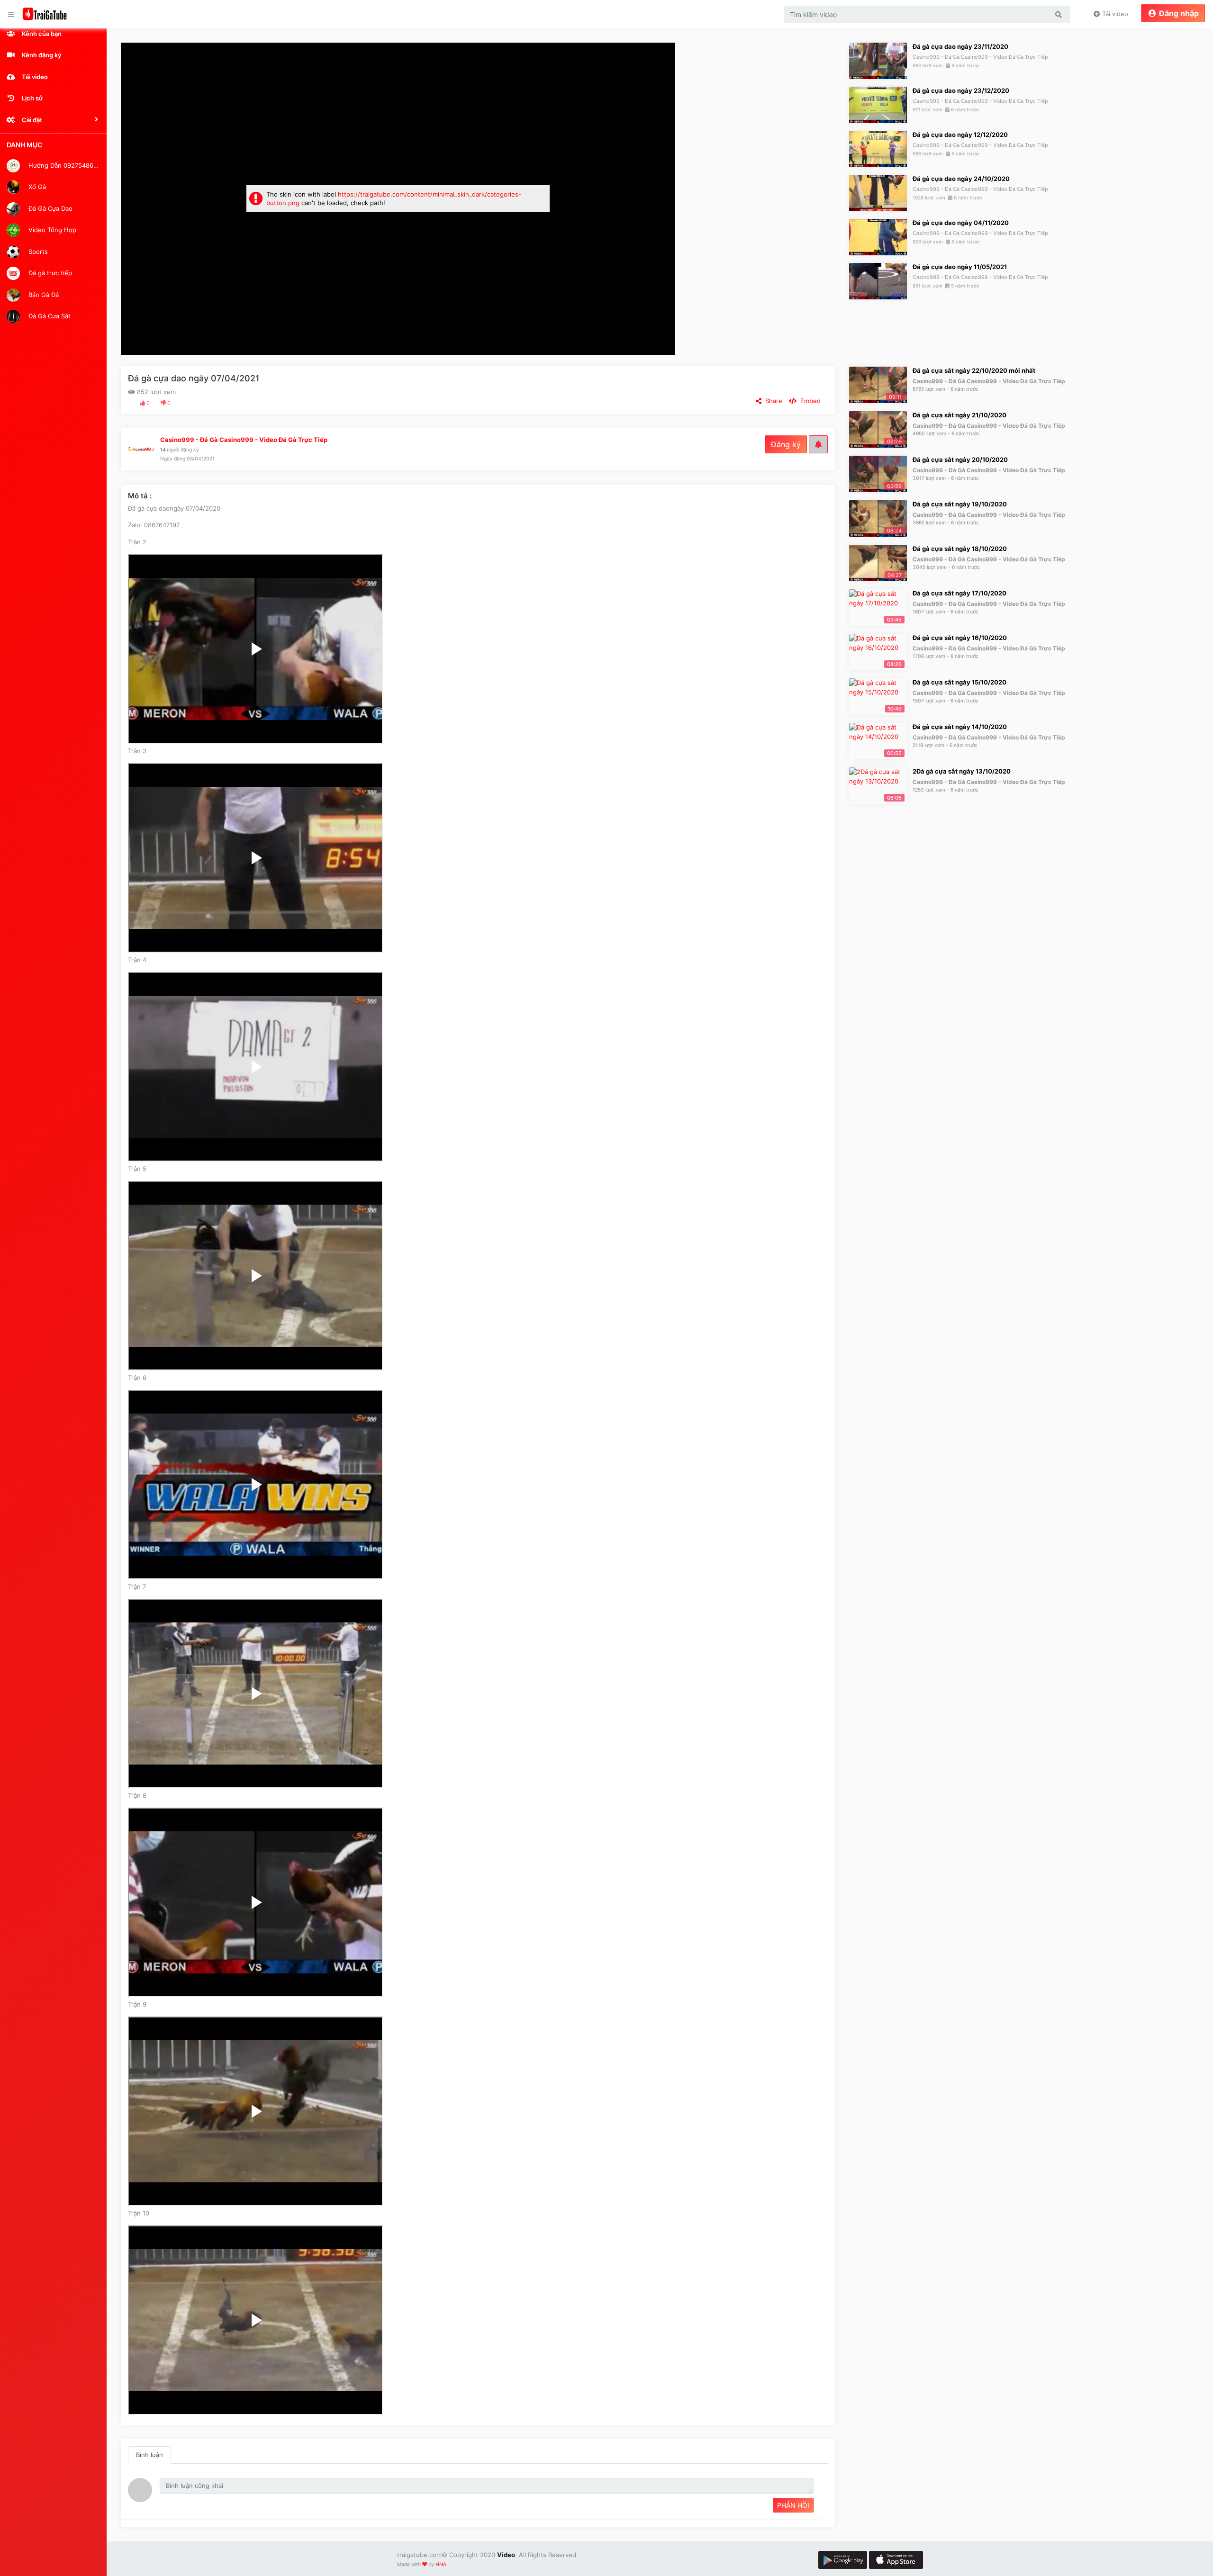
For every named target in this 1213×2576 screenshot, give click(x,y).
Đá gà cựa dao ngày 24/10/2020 (961, 179)
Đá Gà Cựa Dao (50, 208)
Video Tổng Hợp (51, 230)
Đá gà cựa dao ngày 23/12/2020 (961, 90)
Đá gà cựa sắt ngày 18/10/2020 (960, 549)
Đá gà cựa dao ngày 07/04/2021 (194, 378)
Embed (809, 401)
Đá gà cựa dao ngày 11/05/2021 (960, 267)
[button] (53, 120)
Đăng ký (786, 444)
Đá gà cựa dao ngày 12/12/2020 (960, 135)
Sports (37, 251)
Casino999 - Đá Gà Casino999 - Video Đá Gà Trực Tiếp (980, 57)
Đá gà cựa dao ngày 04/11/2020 (961, 223)
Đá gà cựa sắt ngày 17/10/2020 (960, 593)
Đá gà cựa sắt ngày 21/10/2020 (960, 415)
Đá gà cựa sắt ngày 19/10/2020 (960, 504)
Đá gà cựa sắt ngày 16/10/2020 (960, 638)
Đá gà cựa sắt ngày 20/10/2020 (960, 459)
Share (772, 401)
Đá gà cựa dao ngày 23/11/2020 (960, 46)
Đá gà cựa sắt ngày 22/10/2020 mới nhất (974, 370)
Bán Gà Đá (43, 294)
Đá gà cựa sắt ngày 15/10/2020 (960, 682)
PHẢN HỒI (793, 2505)
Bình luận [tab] (149, 2455)
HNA (441, 2564)
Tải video (1114, 14)
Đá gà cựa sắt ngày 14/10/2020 (960, 727)
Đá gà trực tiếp (49, 273)
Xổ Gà (36, 187)
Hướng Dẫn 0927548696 (63, 165)
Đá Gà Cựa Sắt (49, 316)
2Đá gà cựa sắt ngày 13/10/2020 (962, 771)
